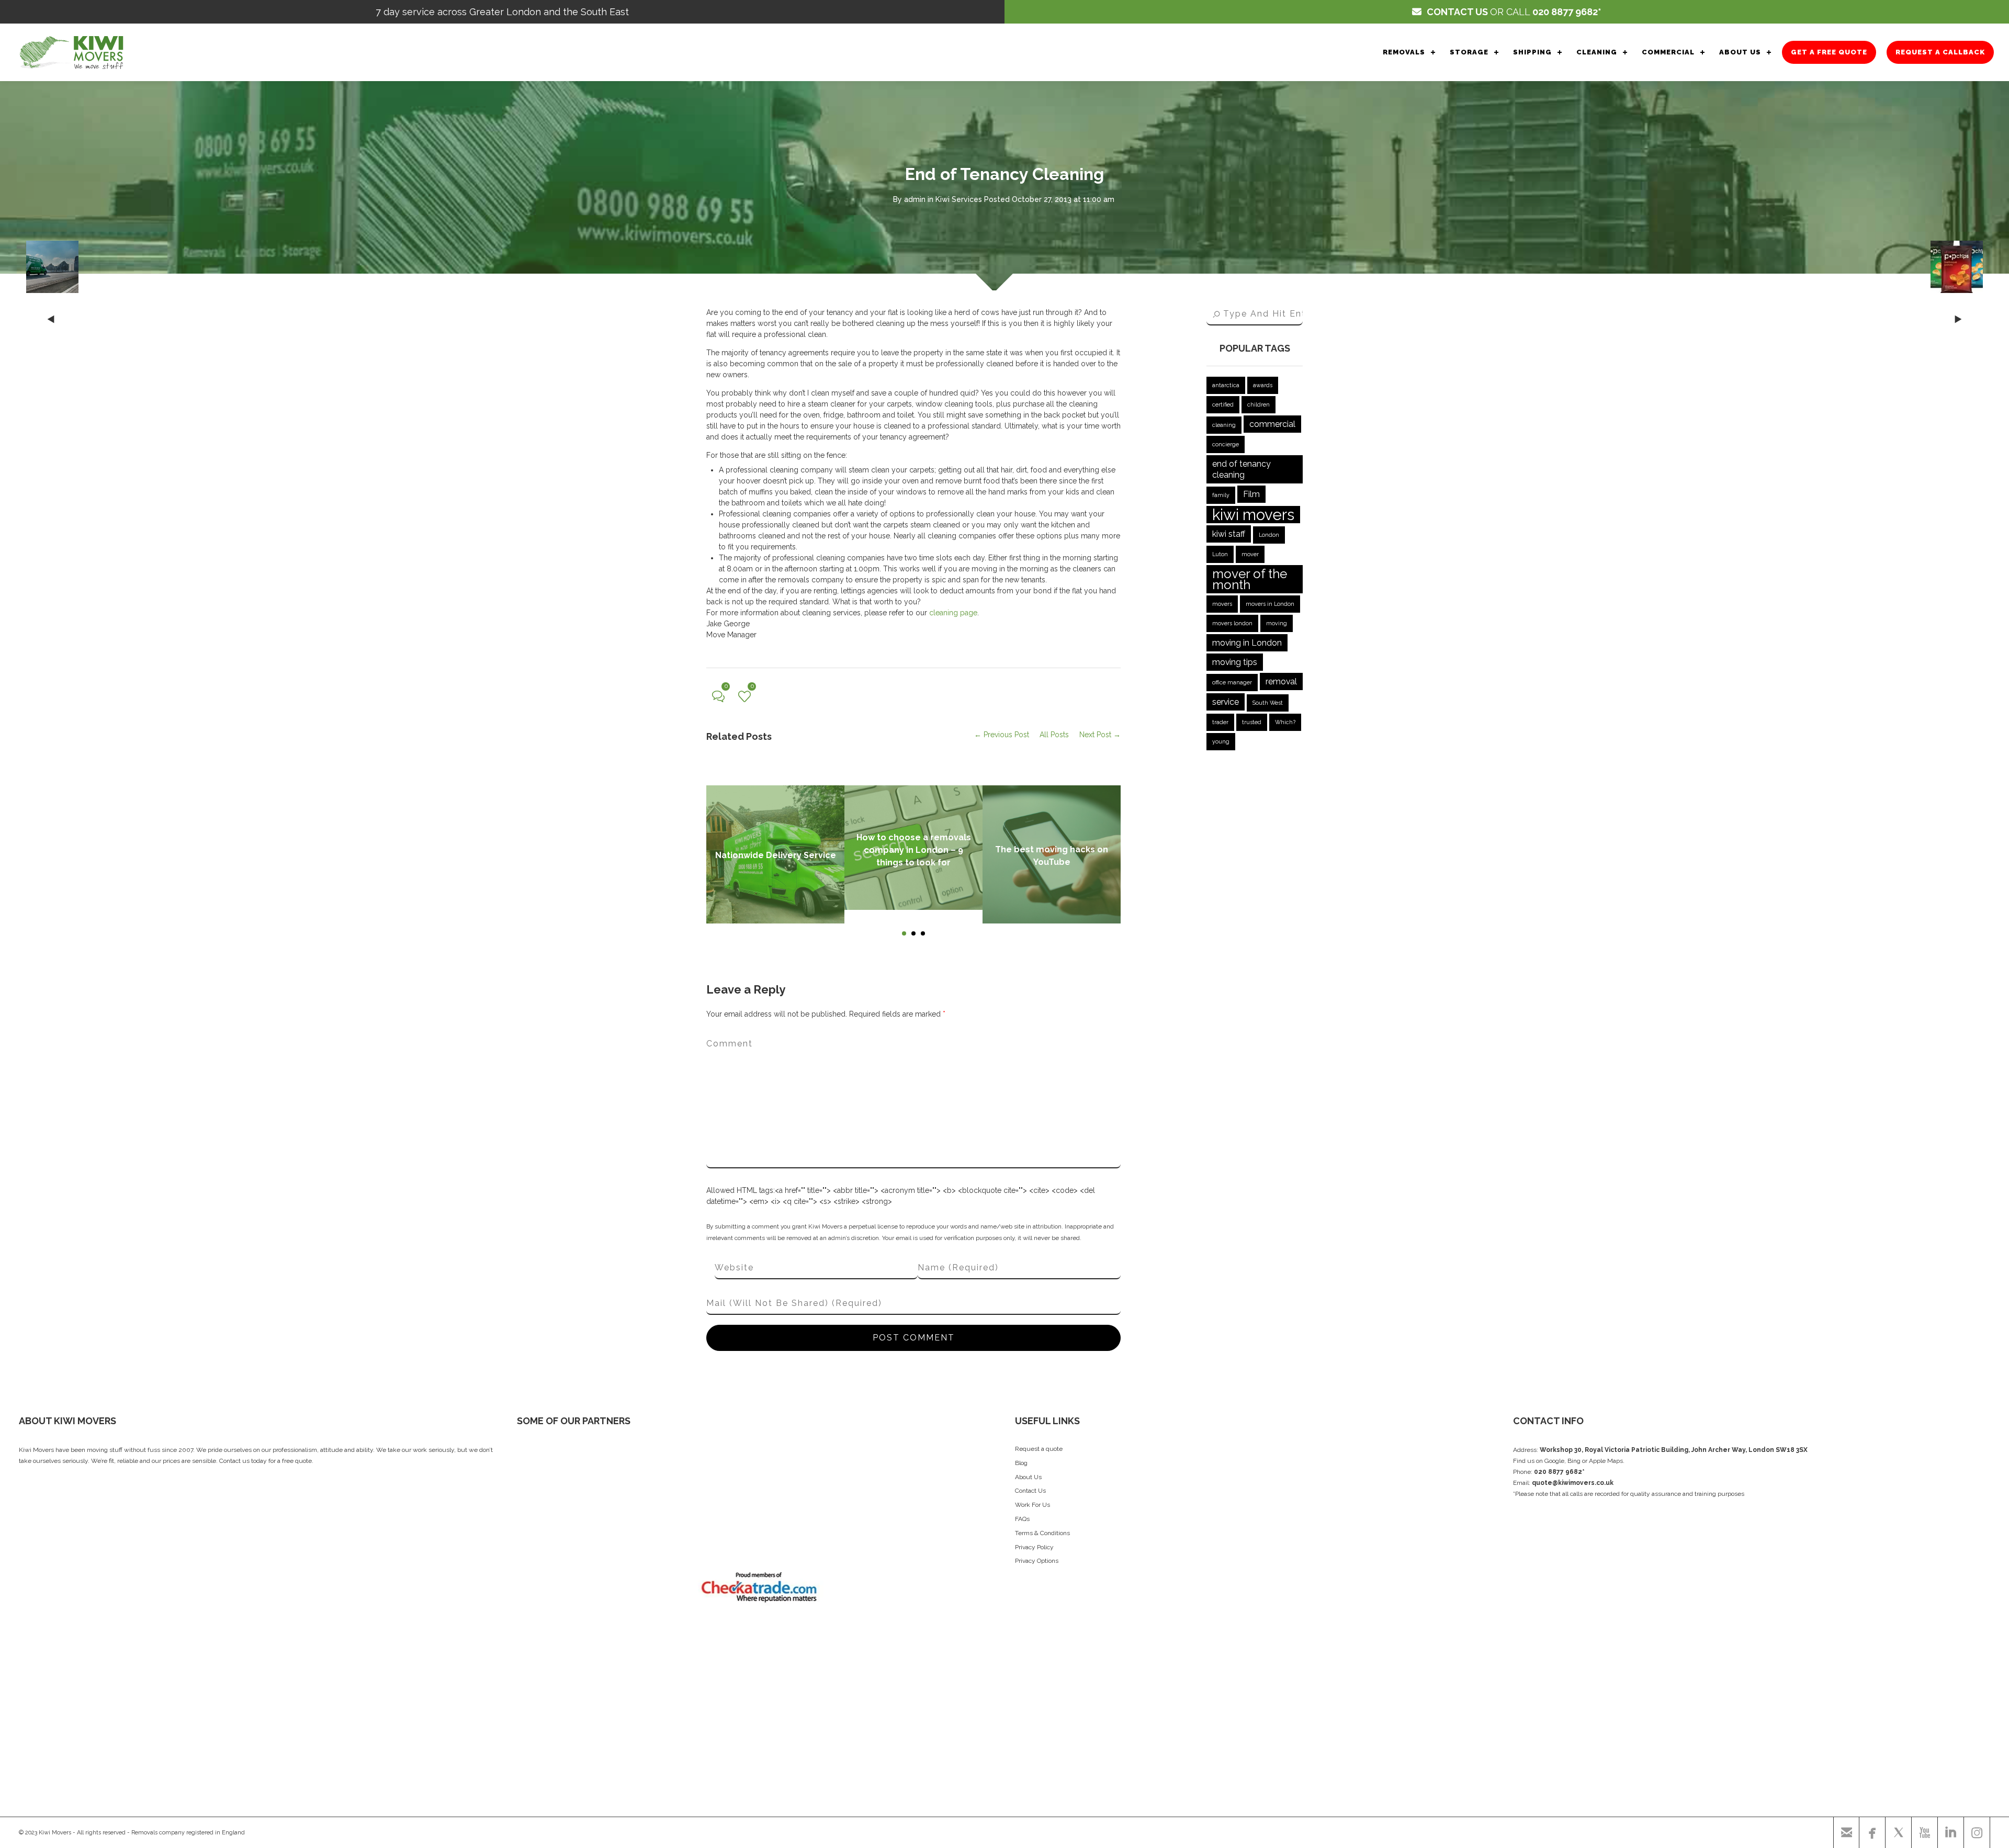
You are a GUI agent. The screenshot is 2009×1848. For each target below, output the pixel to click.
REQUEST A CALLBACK (1940, 52)
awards (1263, 385)
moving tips (1235, 662)
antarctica (1226, 385)
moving (1277, 623)
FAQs (1022, 1519)
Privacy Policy (1034, 1547)
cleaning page (953, 613)
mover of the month (1250, 579)
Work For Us (1032, 1505)
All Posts (1054, 735)
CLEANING (1597, 52)
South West (1268, 703)
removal (1281, 681)
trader (1220, 722)
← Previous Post (1002, 735)
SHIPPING (1532, 52)
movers (1222, 604)
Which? (1285, 722)
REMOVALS (1404, 52)
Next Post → (1100, 735)
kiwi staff (1229, 534)
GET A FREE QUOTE (1829, 52)
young (1221, 741)
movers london (1232, 623)
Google (1554, 1461)
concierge (1226, 444)
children (1259, 404)
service (1226, 702)
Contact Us (1030, 1491)
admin (915, 199)
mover (1250, 554)
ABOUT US (1740, 52)
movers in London (1270, 604)
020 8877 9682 (1565, 12)
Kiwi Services (959, 199)
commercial (1272, 424)
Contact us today (243, 1461)
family (1221, 495)
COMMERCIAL (1668, 52)
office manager (1232, 682)
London (1269, 535)
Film (1251, 494)
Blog (1021, 1463)
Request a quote (1039, 1449)
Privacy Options (1037, 1561)
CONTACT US (1457, 12)
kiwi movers (1253, 515)
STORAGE (1469, 52)
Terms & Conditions (1042, 1533)
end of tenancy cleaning (1241, 469)
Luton (1220, 554)
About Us (1028, 1477)
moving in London (1247, 643)
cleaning (1224, 425)
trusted (1252, 722)
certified (1223, 404)
